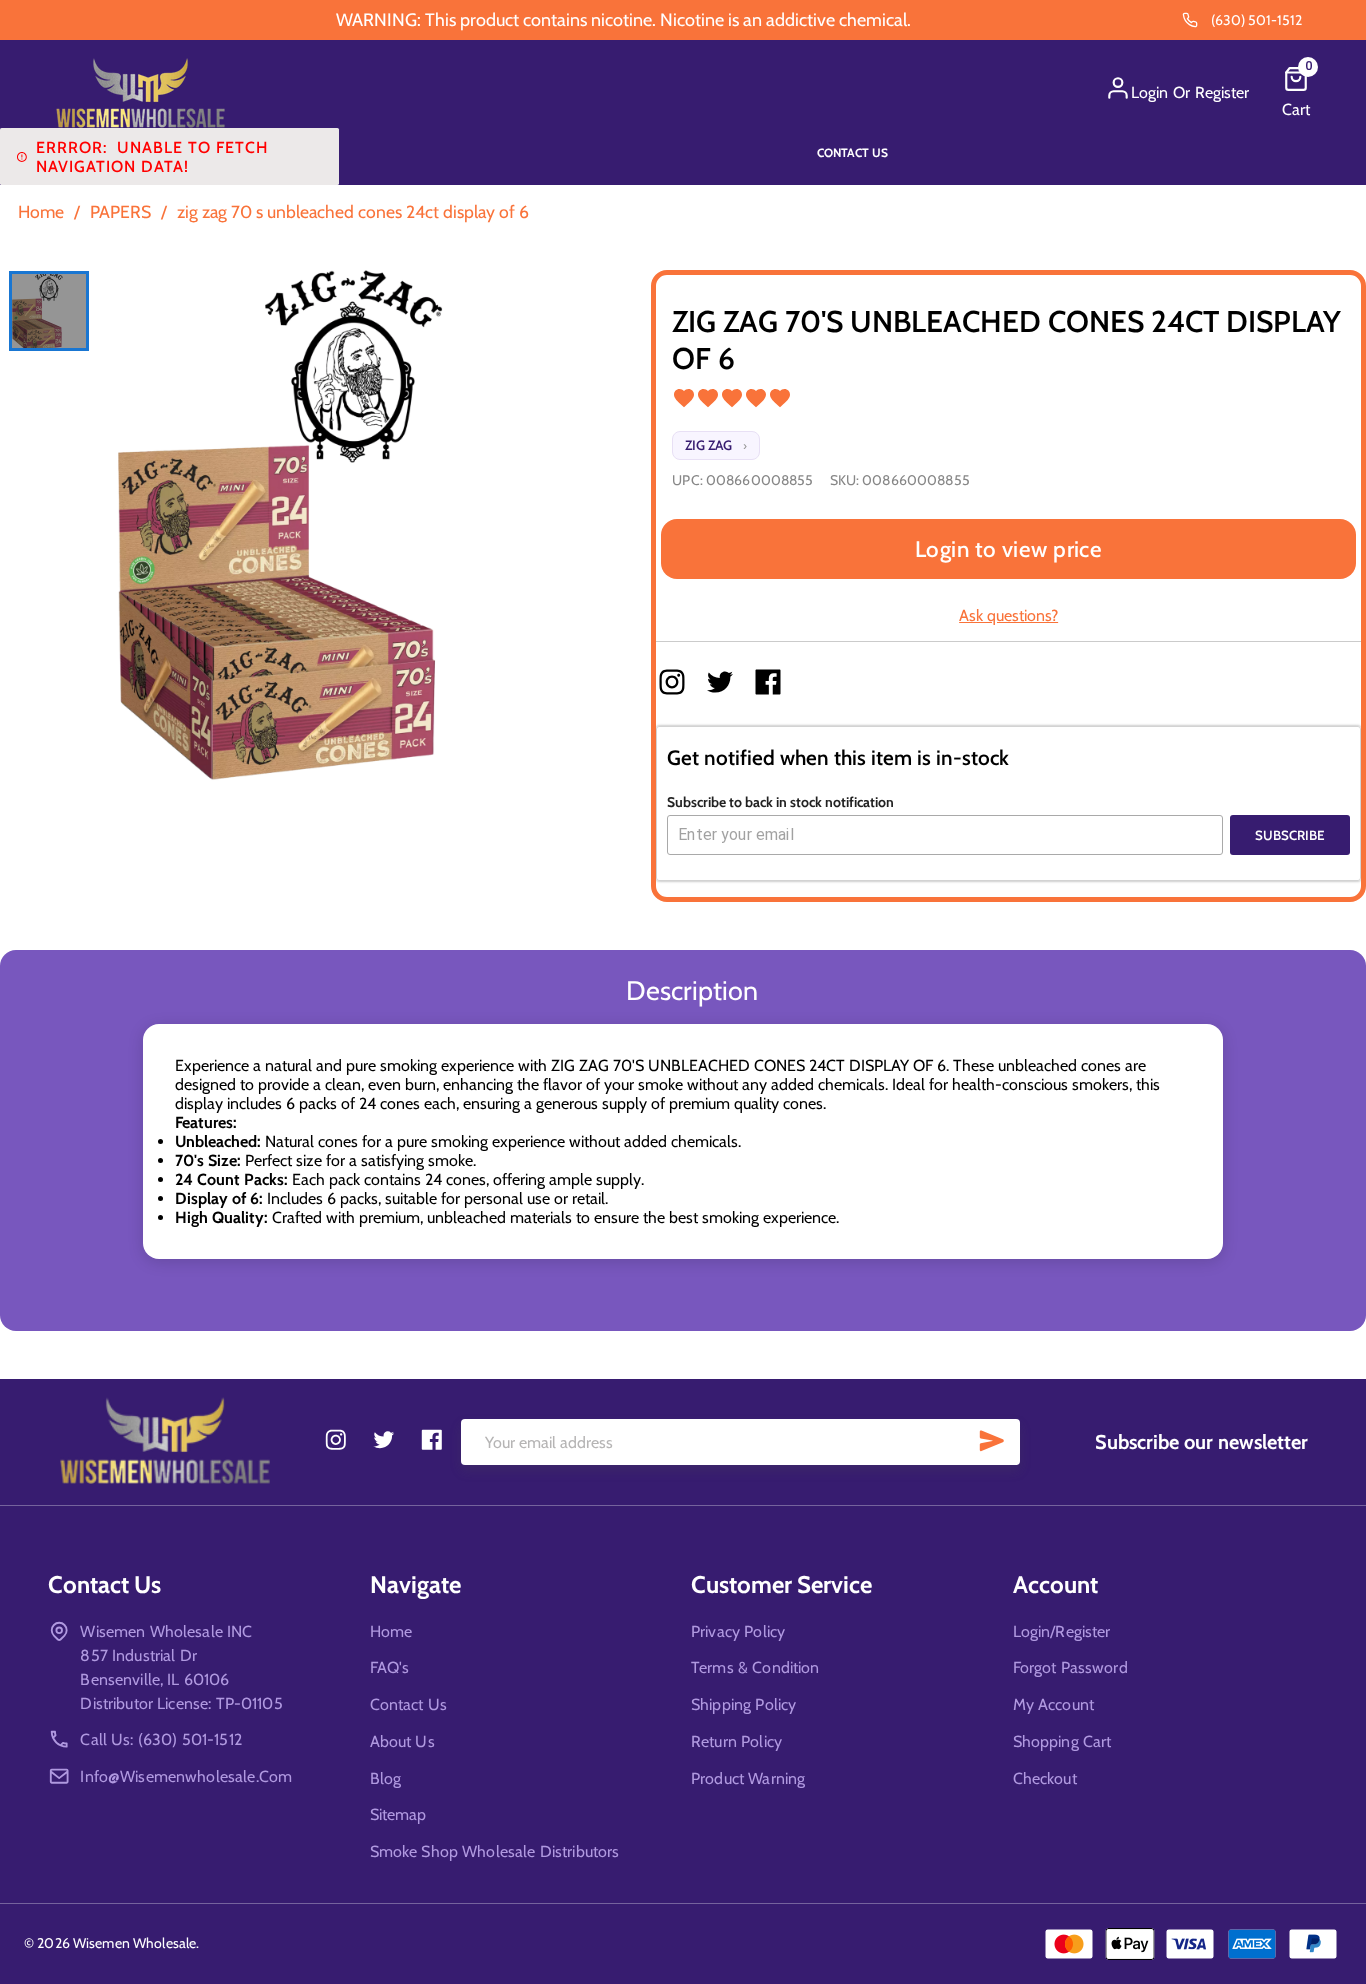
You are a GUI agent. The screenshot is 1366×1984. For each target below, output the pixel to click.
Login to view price (1009, 549)
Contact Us (852, 152)
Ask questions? (1008, 615)
